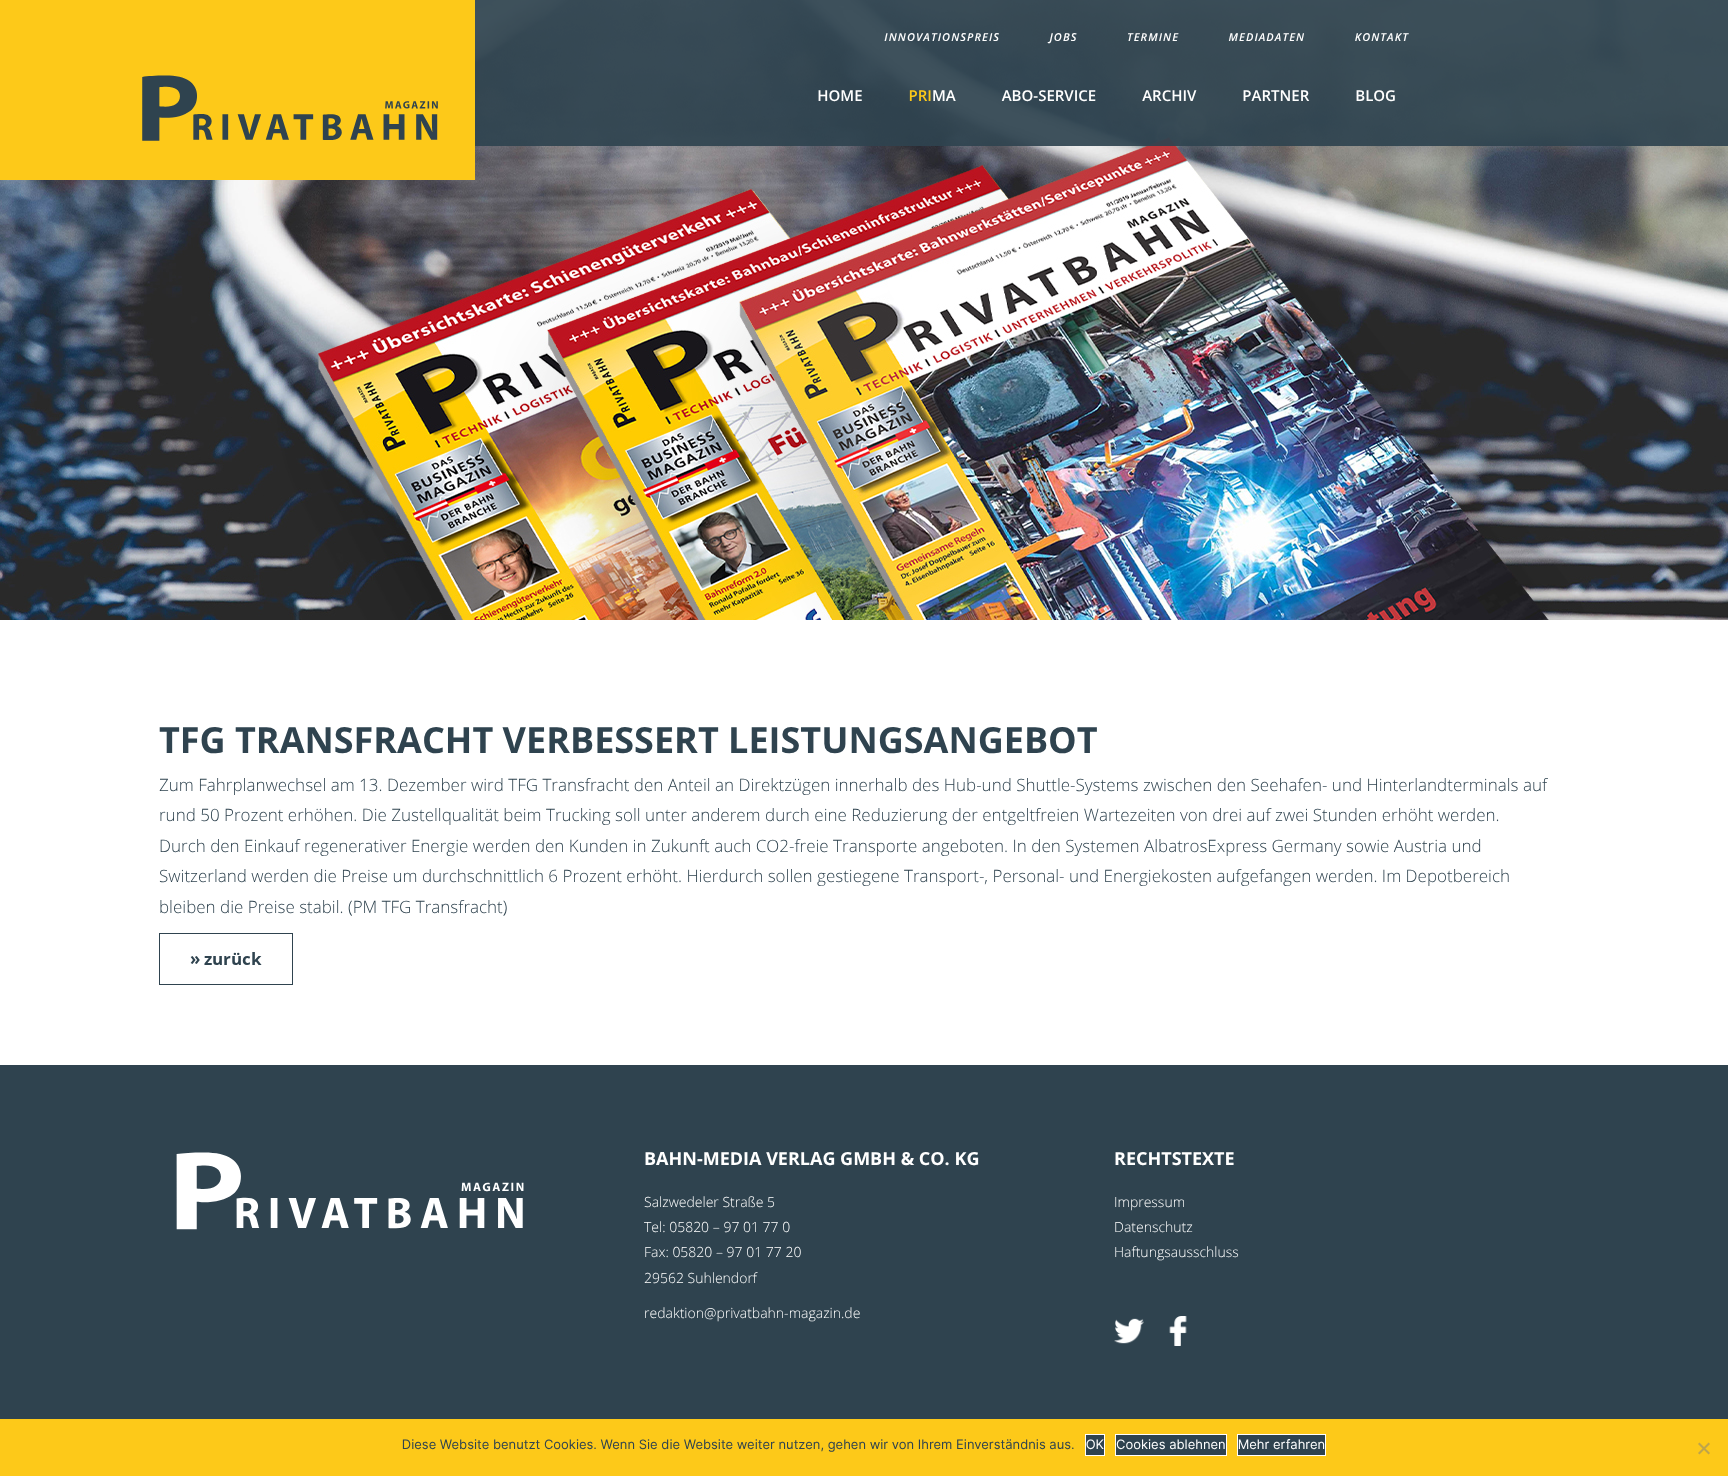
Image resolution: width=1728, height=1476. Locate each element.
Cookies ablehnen (1171, 1445)
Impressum (1149, 1202)
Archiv (1169, 96)
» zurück (226, 958)
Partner (1275, 96)
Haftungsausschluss (1176, 1252)
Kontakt (1382, 37)
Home (839, 96)
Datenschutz (1153, 1227)
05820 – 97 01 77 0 (729, 1227)
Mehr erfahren (1281, 1445)
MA (932, 96)
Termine (1153, 37)
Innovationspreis (942, 37)
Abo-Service (1049, 96)
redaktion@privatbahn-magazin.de (752, 1313)
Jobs (1063, 37)
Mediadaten (1267, 37)
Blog (1375, 96)
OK (1095, 1445)
